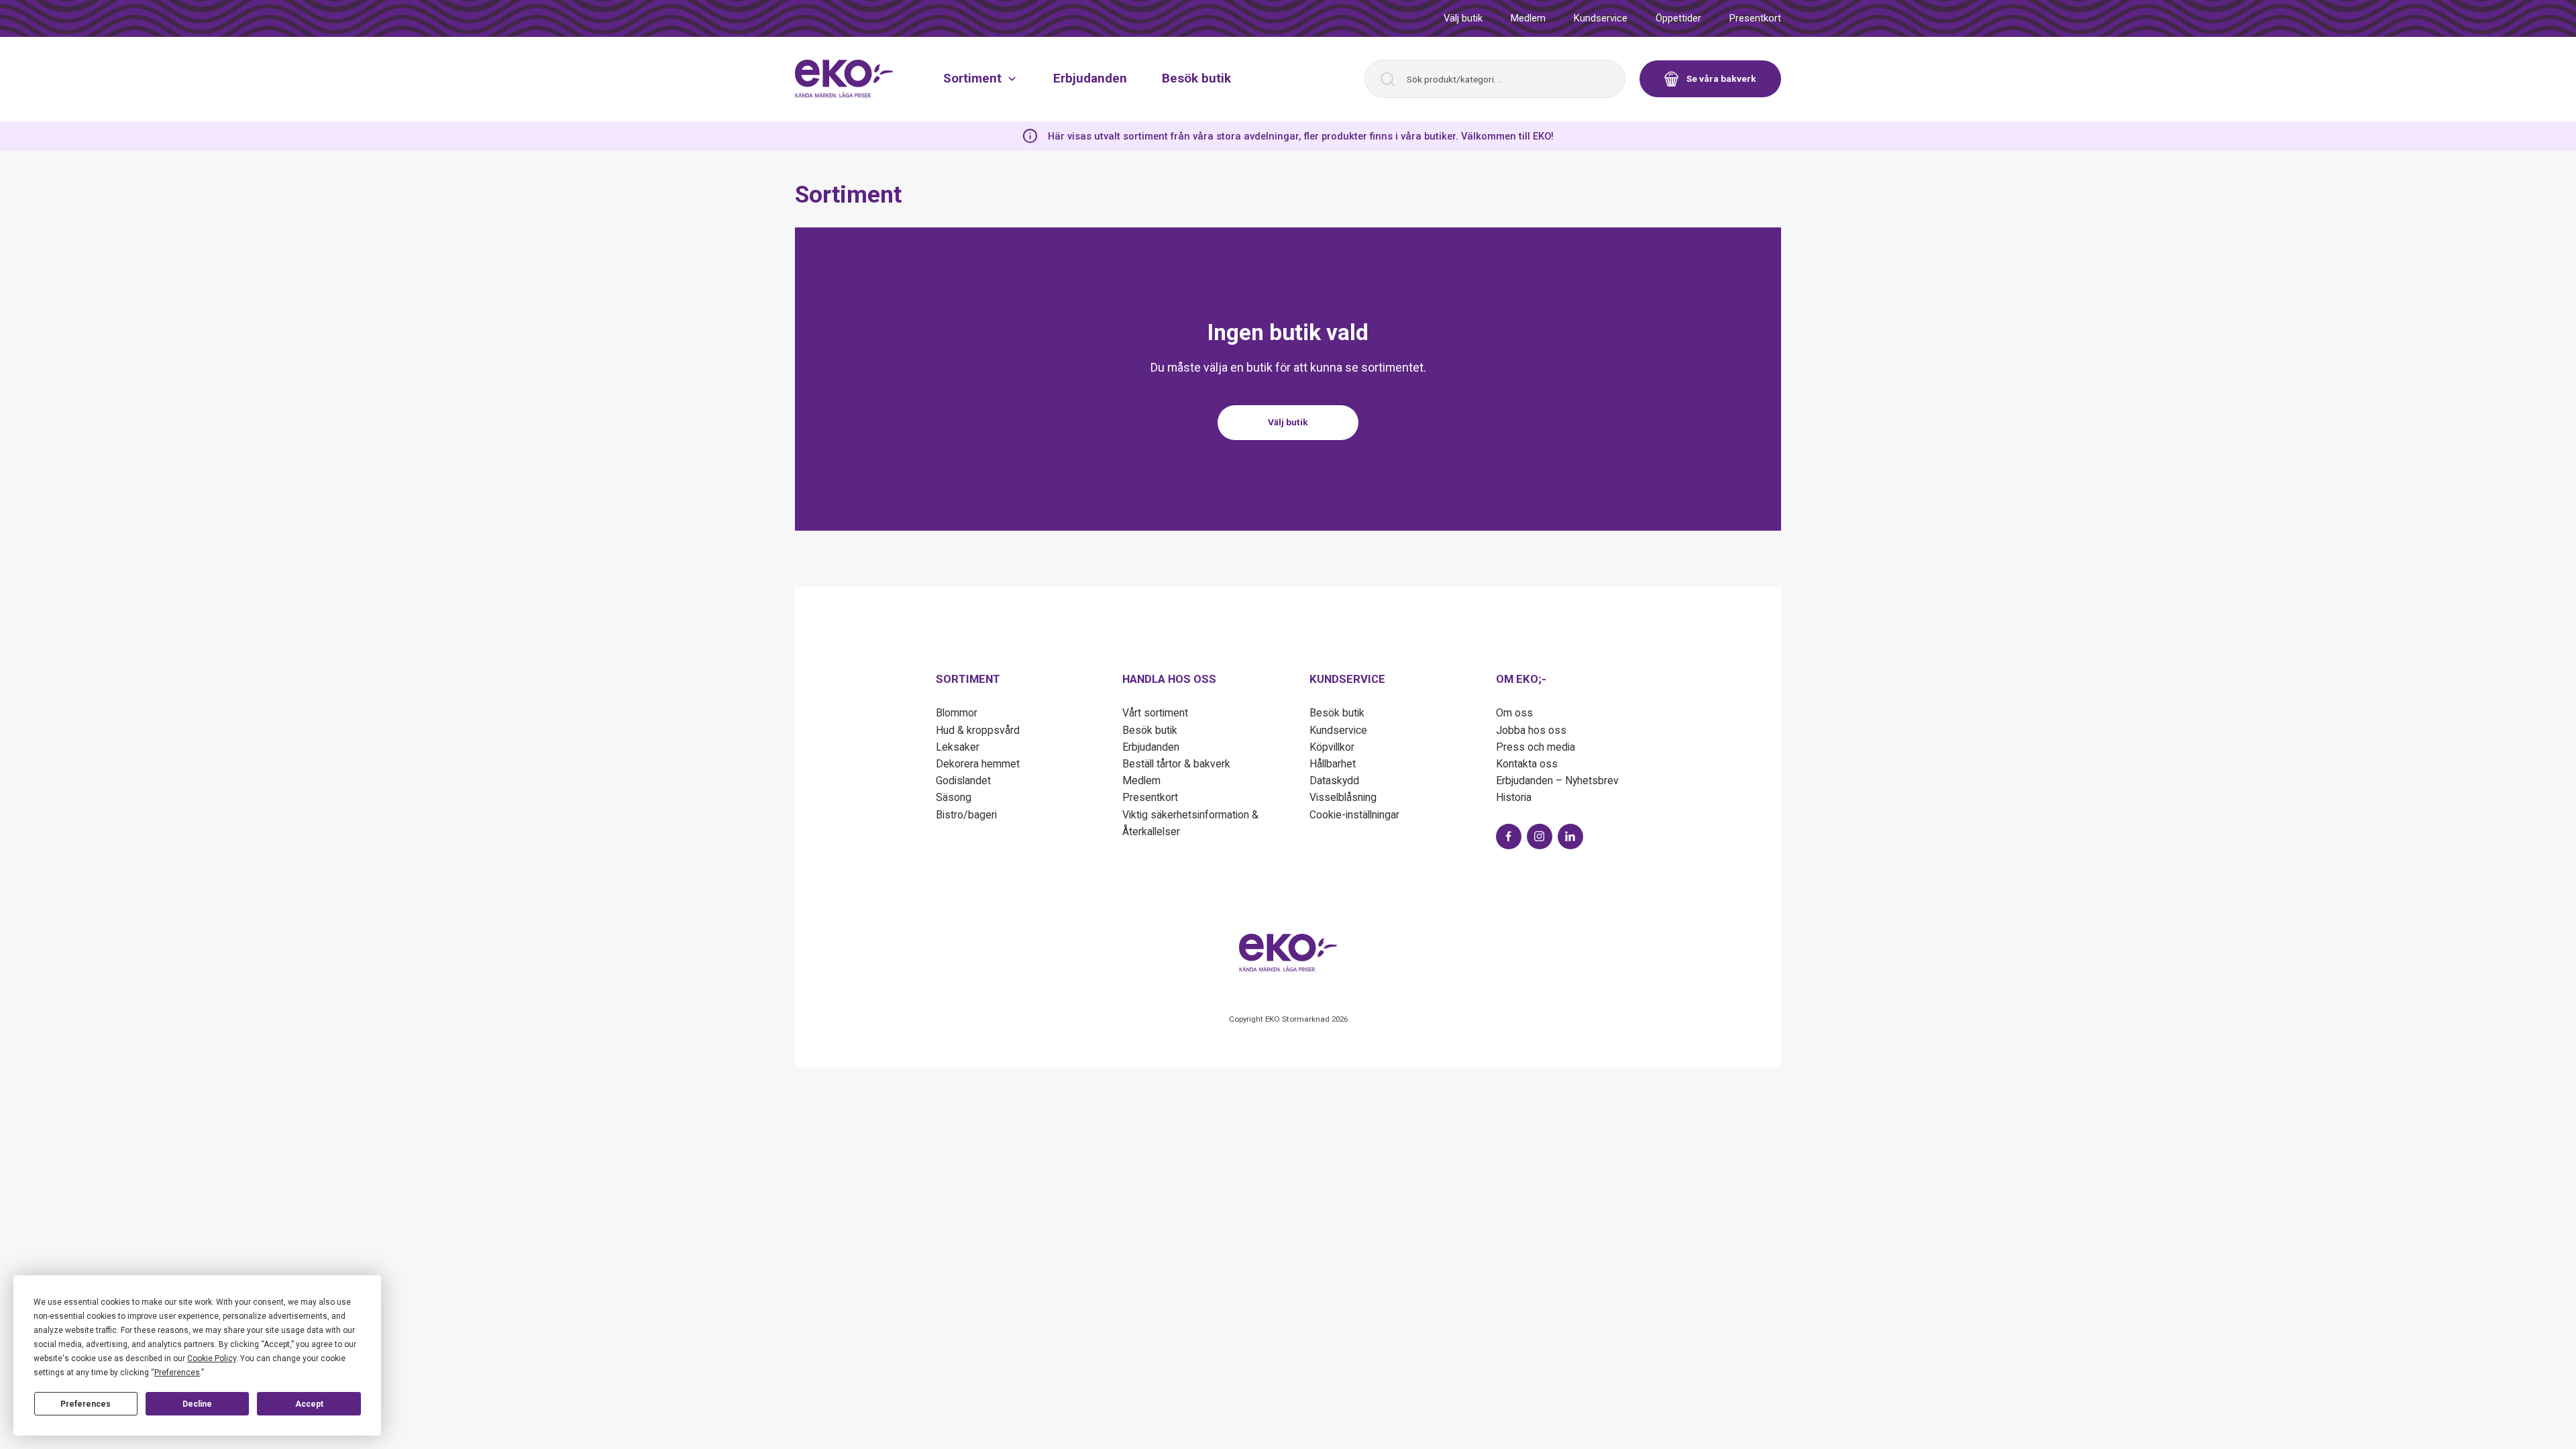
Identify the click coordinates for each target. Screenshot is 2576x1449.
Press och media (1536, 747)
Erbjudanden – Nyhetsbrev (1557, 781)
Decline (197, 1404)
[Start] (844, 78)
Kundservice (1601, 18)
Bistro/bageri (966, 815)
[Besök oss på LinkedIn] (1570, 837)
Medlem (1528, 18)
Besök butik (1196, 78)
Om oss (1514, 713)
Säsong (954, 797)
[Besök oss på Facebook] (1509, 837)
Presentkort (1755, 18)
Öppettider (1678, 18)
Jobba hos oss (1531, 730)
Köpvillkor (1332, 747)
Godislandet (963, 781)
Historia (1514, 797)
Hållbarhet (1333, 764)
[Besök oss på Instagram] (1540, 837)
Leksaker (958, 747)
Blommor (957, 713)
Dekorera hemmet (978, 764)
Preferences (86, 1404)
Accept (309, 1404)
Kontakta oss (1527, 764)
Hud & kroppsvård (978, 730)
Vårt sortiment (1155, 713)
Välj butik (1463, 18)
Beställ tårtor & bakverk (1176, 764)
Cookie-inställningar (1354, 815)
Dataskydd (1334, 781)
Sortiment (972, 78)
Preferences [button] (177, 1373)
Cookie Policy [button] (212, 1358)
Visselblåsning (1343, 797)
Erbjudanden (1090, 78)
